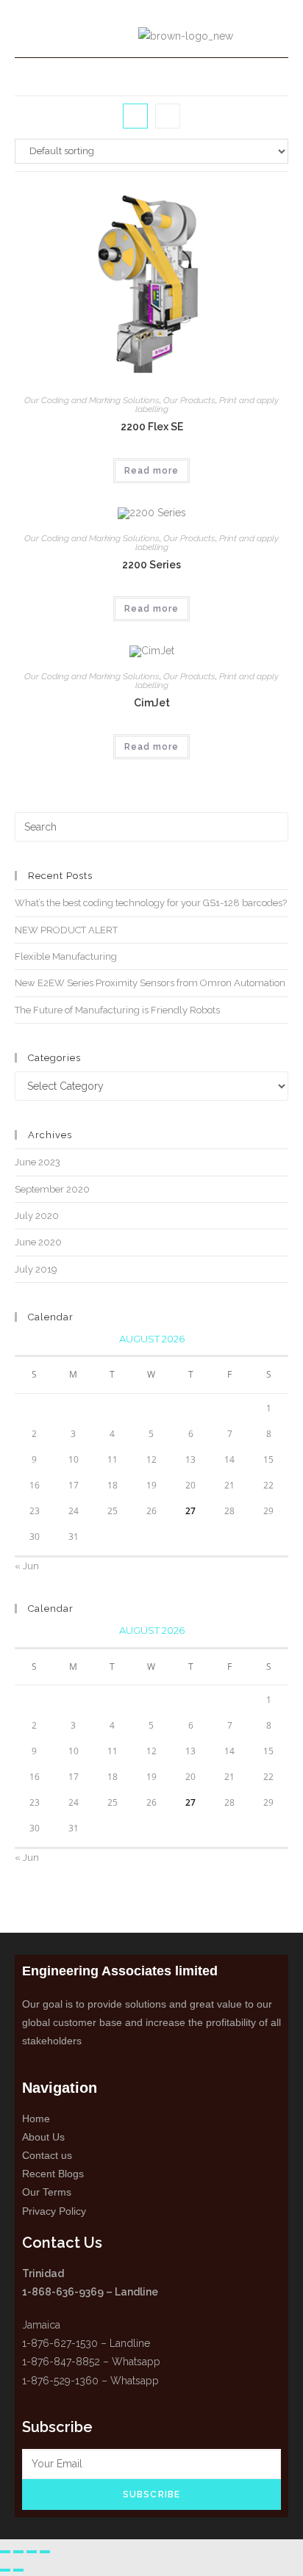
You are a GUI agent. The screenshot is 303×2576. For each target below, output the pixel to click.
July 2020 (37, 1216)
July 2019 (36, 1269)
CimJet (152, 703)
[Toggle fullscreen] (18, 2552)
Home (36, 2119)
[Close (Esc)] (45, 2552)
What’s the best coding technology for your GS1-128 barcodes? (151, 903)
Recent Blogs (53, 2174)
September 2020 (52, 1189)
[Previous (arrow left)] (5, 2570)
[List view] (168, 116)
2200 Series (151, 565)
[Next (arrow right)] (18, 2570)
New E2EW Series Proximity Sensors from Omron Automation (150, 983)
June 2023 (38, 1162)
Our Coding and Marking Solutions (92, 400)
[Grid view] (135, 116)
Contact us (47, 2155)
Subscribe (152, 2494)
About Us (43, 2137)
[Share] (32, 2552)
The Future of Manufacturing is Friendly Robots (117, 1010)
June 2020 (38, 1242)
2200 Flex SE (152, 427)
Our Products (189, 400)
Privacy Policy (54, 2211)
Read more (151, 471)
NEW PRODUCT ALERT (66, 930)
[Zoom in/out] (5, 2552)
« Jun (27, 1566)
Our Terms (47, 2192)
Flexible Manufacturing (66, 956)
